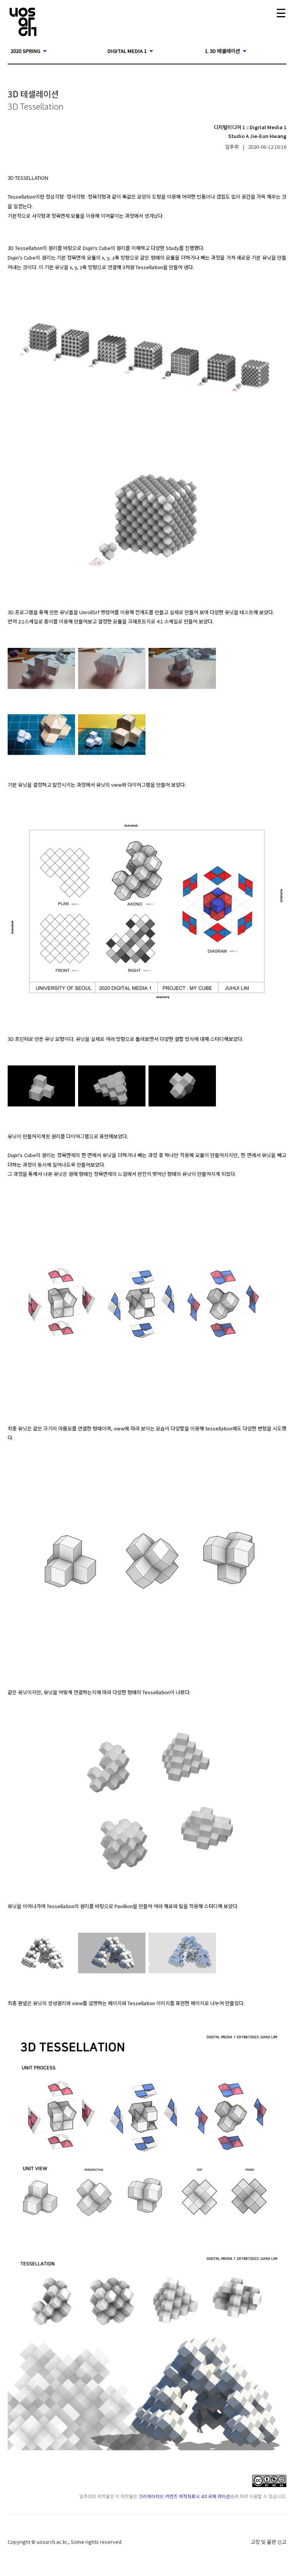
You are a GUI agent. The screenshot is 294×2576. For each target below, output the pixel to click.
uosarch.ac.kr (52, 2542)
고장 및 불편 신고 (269, 2542)
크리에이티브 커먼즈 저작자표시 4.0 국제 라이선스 (186, 2496)
